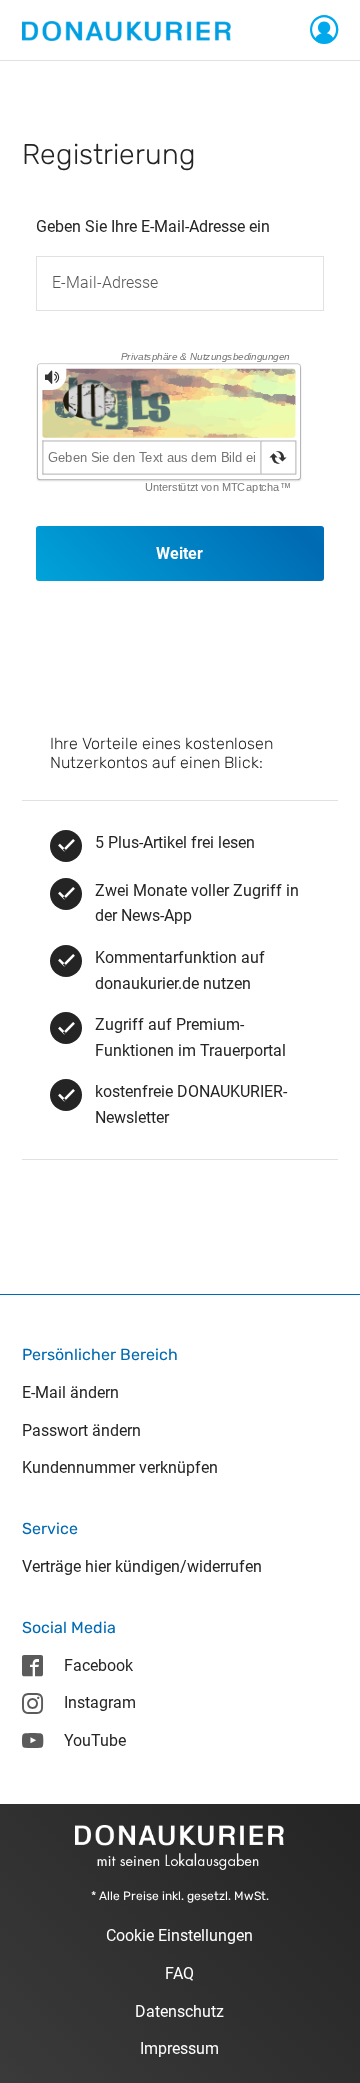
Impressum (179, 2048)
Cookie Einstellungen (179, 1935)
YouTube (95, 1740)
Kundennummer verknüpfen (120, 1467)
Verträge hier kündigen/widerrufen (142, 1566)
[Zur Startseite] (126, 29)
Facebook (98, 1665)
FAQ (179, 1973)
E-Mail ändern (70, 1392)
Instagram (100, 1702)
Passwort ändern (81, 1430)
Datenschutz (179, 2011)
